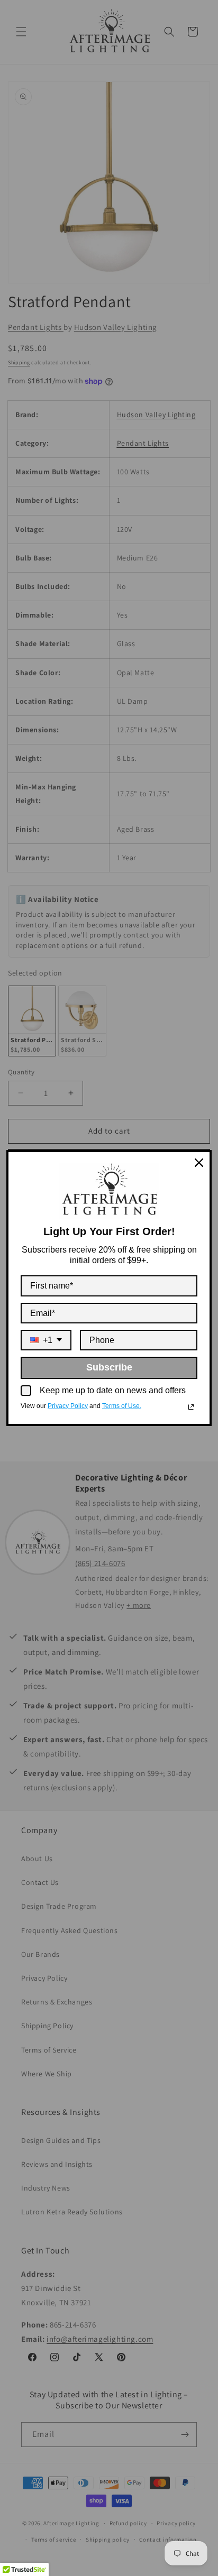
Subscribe (109, 1367)
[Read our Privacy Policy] (191, 1407)
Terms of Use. (122, 1406)
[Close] (199, 1163)
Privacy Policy (68, 1406)
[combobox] (46, 1340)
